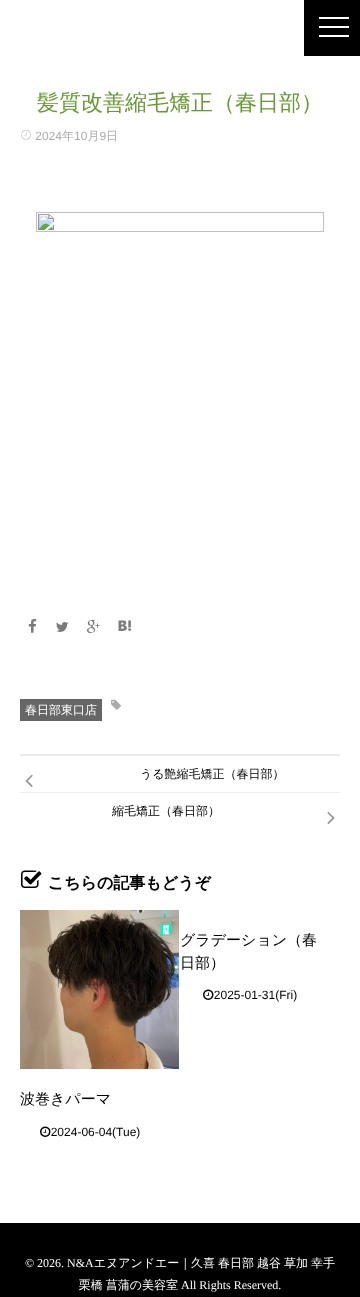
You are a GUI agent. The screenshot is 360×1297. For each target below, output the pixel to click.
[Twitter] (63, 627)
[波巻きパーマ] (99, 989)
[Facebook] (32, 627)
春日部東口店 (61, 710)
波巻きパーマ (65, 1099)
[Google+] (94, 627)
